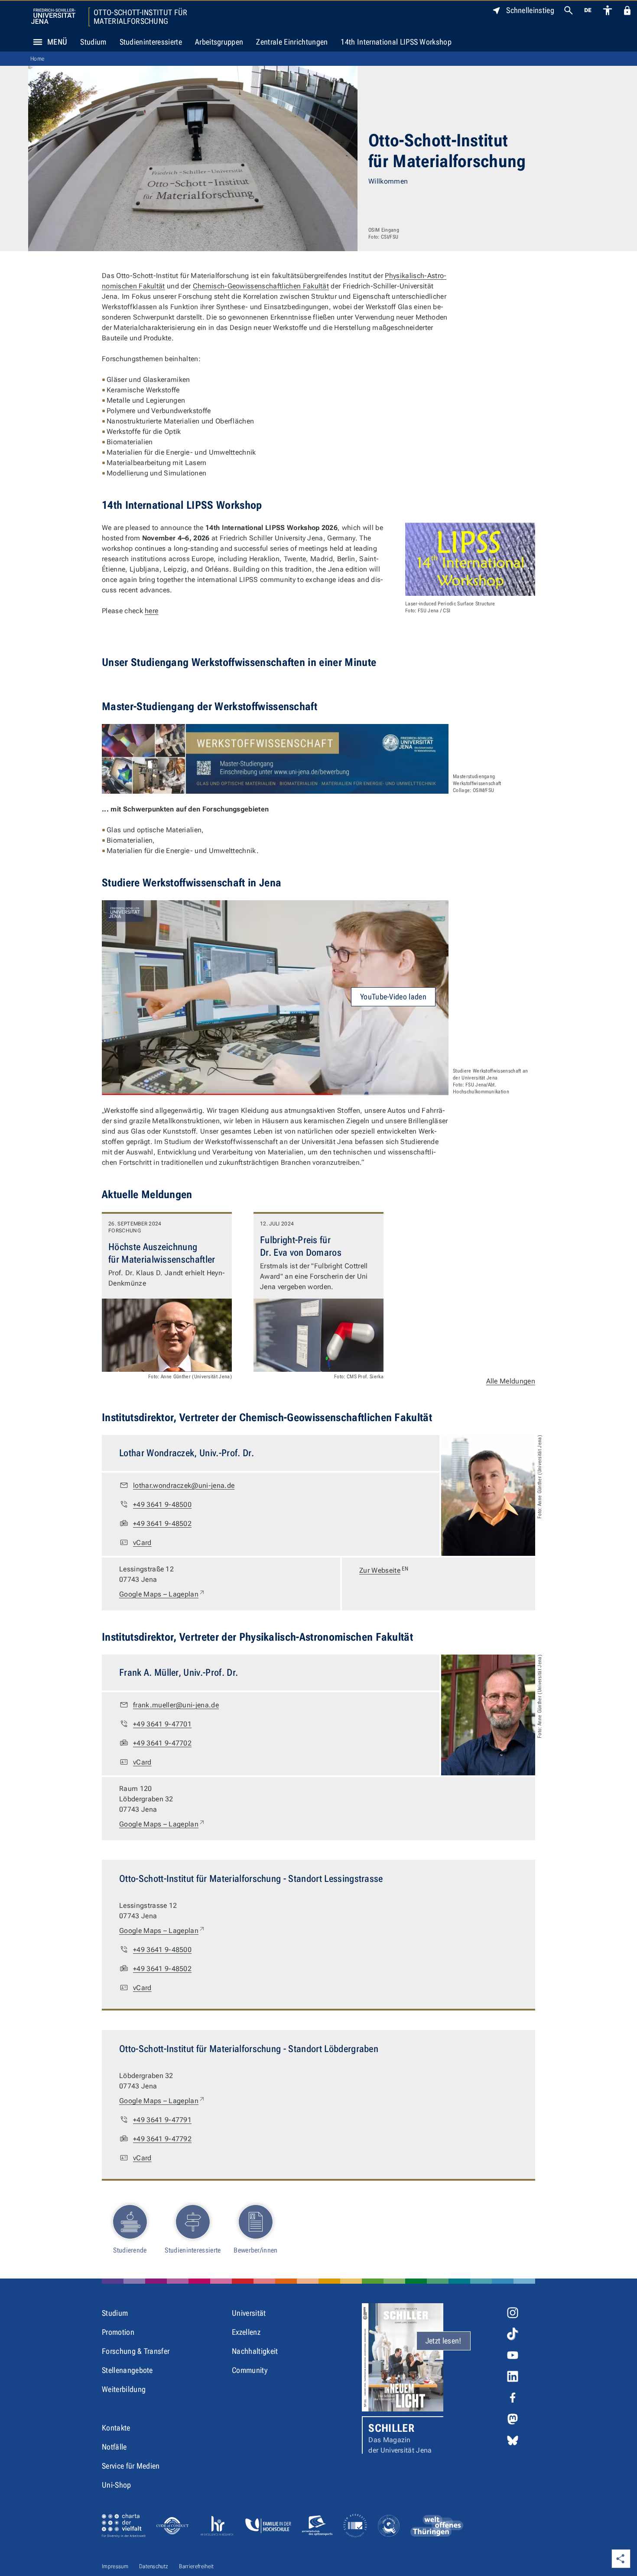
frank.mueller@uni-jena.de (176, 1705)
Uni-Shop (117, 2485)
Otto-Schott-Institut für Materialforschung (141, 17)
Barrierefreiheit (196, 2566)
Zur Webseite (384, 1570)
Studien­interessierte (193, 2250)
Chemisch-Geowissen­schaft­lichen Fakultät (261, 286)
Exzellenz (246, 2332)
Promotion (118, 2332)
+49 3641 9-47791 (162, 2120)
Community (250, 2370)
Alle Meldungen (511, 1381)
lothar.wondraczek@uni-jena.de (184, 1485)
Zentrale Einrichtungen (292, 42)
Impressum (115, 2566)
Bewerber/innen (255, 2250)
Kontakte (116, 2428)
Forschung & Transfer (136, 2351)
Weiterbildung (124, 2389)
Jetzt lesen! (444, 2341)
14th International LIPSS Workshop (396, 42)
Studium (93, 42)
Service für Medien (131, 2466)
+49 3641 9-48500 (162, 1505)
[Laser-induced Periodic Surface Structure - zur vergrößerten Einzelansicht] (470, 559)
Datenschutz (154, 2566)
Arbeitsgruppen (219, 42)
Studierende (130, 2250)
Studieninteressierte (151, 42)
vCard (142, 1543)
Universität (249, 2313)
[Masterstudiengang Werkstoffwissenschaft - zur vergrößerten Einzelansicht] (275, 759)
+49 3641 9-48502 (162, 1524)
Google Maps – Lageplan (162, 1594)
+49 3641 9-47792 (162, 2139)
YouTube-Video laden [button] (393, 997)
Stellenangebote (127, 2370)
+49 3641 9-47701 (162, 1724)
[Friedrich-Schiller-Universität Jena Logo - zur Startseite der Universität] (53, 16)
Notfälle (114, 2447)
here (151, 611)
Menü (57, 42)
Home (37, 59)
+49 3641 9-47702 (162, 1743)
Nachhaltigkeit (255, 2351)
